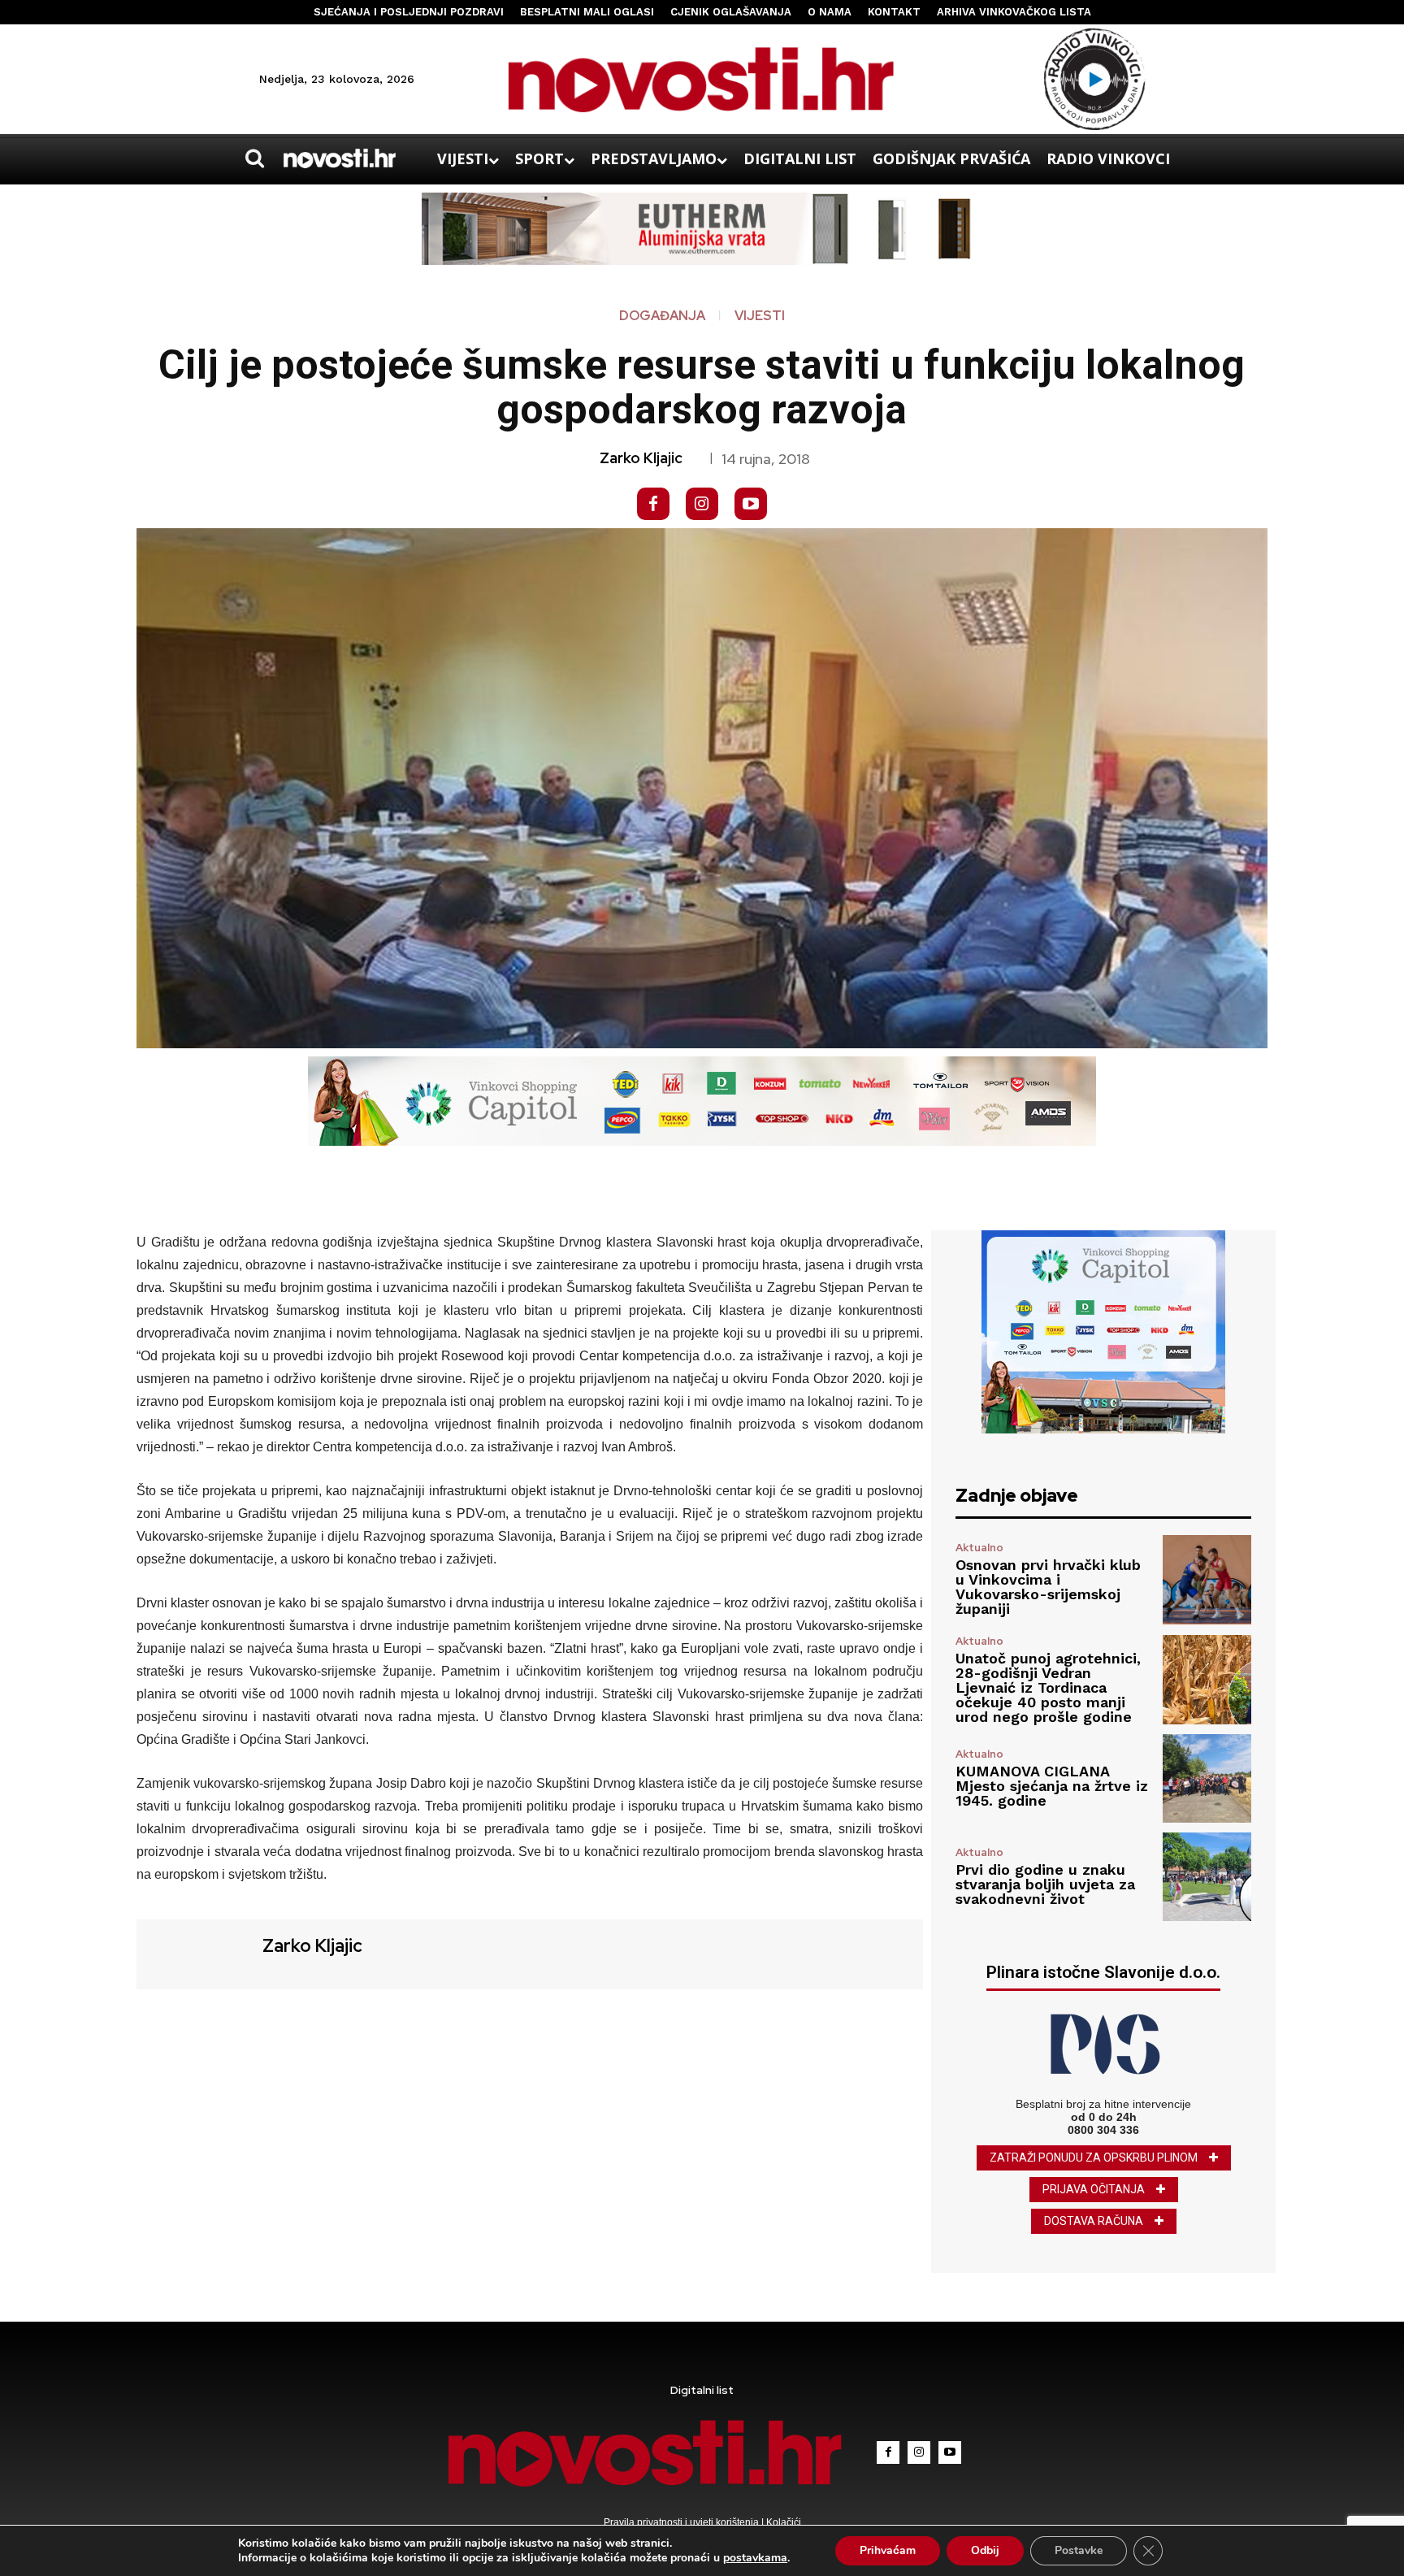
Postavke (1079, 2550)
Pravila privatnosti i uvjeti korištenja (682, 2522)
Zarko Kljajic (641, 458)
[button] (254, 158)
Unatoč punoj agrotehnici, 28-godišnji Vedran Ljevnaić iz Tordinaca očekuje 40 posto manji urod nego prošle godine (1048, 1687)
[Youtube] (751, 504)
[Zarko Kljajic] (197, 1952)
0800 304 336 (1103, 2130)
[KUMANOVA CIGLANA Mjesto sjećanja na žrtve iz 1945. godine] (1207, 1778)
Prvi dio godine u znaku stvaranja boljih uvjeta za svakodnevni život (1045, 1884)
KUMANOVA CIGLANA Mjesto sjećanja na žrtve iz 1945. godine (1052, 1786)
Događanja (662, 316)
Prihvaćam (888, 2550)
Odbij (985, 2550)
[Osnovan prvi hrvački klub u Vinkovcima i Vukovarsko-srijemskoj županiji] (1207, 1579)
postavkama (755, 2558)
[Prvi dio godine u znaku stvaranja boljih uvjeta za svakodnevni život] (1207, 1877)
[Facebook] (653, 504)
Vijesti (760, 316)
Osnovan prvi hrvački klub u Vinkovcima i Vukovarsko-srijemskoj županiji (1048, 1587)
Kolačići (782, 2522)
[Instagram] (702, 504)
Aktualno (979, 1548)
